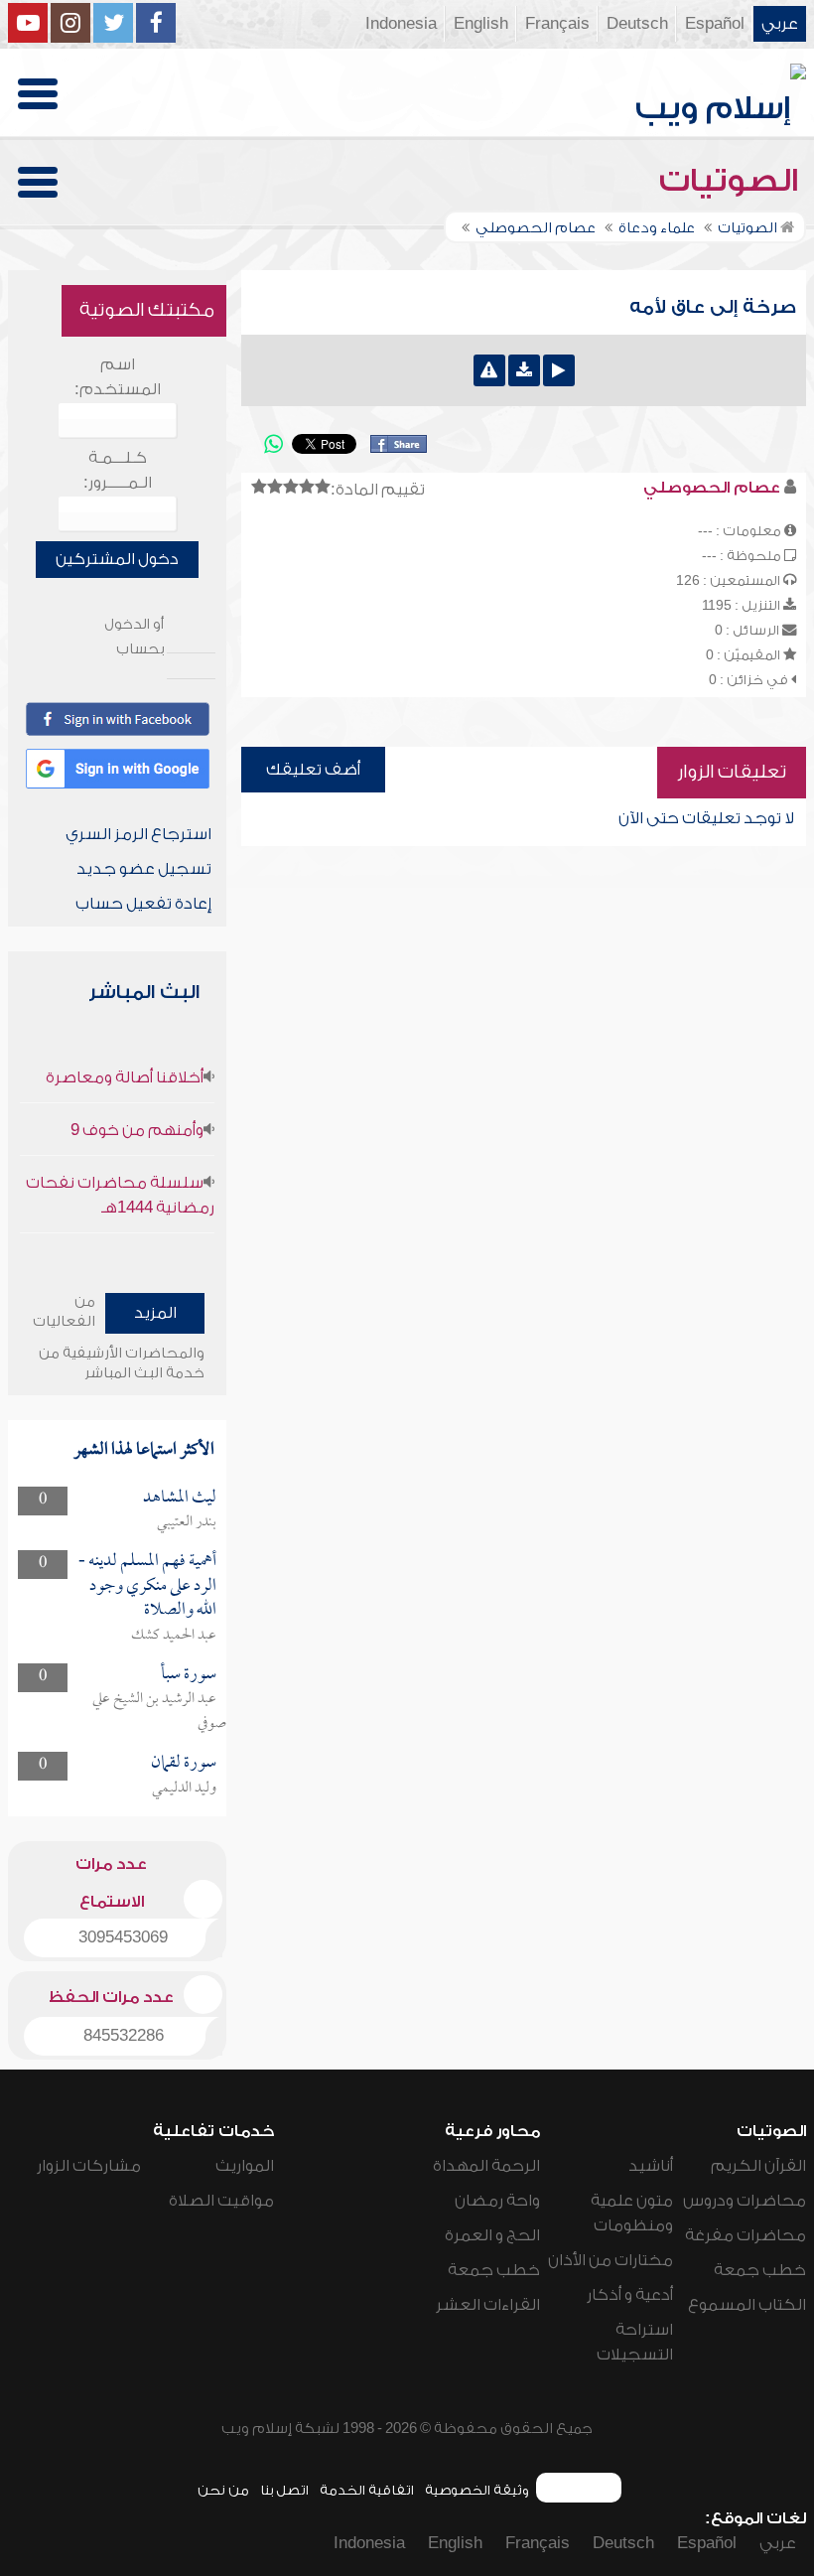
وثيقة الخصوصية (477, 2490)
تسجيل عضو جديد (144, 869)
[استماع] (559, 370)
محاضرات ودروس (745, 2201)
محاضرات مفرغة (746, 2235)
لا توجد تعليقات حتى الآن (706, 818)
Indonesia (401, 24)
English (481, 24)
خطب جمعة (760, 2270)
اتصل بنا (284, 2490)
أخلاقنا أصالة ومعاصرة (125, 1077)
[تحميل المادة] (524, 370)
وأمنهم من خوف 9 (137, 1130)
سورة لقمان (184, 1763)
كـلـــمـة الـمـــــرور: (118, 470)
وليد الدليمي (184, 1789)
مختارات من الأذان (610, 2260)
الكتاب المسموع (747, 2305)
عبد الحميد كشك (174, 1636)
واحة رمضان (497, 2201)
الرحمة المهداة (486, 2166)
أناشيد (651, 2166)
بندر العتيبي (187, 1522)
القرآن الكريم (758, 2166)
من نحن (223, 2490)
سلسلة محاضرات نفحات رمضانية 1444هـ (120, 1195)
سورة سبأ (189, 1675)
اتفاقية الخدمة (367, 2490)
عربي (780, 24)
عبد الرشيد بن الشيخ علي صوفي (159, 1712)
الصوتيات (733, 181)
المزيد (155, 1313)
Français (557, 24)
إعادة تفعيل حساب (143, 904)
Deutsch (637, 24)
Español (715, 24)
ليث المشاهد (180, 1498)
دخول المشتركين (117, 559)
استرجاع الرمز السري (138, 834)
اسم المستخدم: (118, 377)
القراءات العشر (488, 2305)
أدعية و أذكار (630, 2295)
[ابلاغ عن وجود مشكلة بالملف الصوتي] (489, 370)
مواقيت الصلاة (221, 2201)
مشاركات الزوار (89, 2166)
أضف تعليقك (313, 770)
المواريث (245, 2166)
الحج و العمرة (492, 2235)
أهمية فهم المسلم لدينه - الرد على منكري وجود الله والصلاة (147, 1586)
